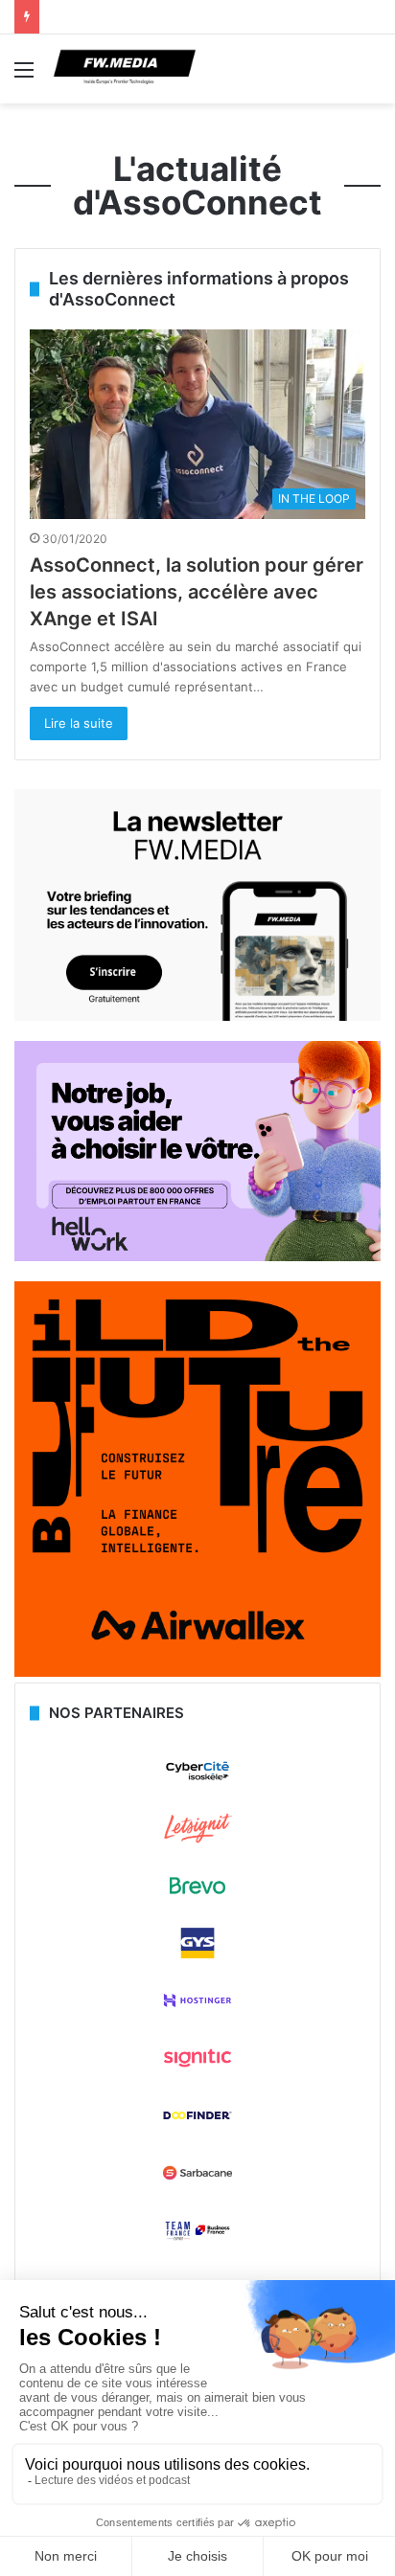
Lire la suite (79, 723)
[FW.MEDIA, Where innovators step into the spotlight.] (125, 69)
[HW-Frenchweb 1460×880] (197, 1256)
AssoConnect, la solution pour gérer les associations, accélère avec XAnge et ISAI (197, 592)
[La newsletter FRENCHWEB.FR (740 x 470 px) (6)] (197, 1016)
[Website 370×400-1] (197, 1672)
